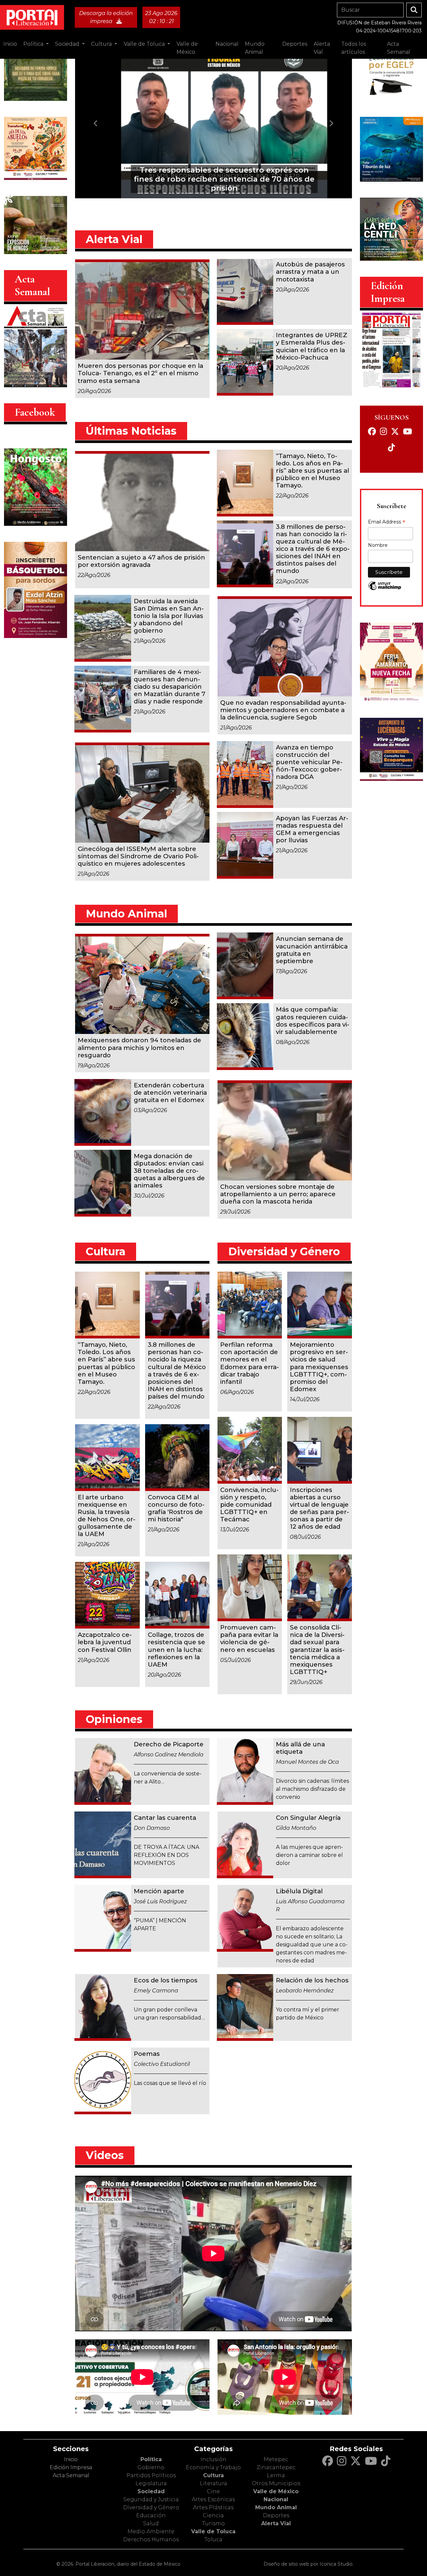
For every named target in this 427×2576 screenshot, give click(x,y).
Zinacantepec (276, 2467)
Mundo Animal (276, 2507)
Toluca (213, 2539)
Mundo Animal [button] (255, 48)
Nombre (378, 545)
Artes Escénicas (213, 2499)
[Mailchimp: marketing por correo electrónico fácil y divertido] (385, 590)
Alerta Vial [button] (322, 48)
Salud (151, 2523)
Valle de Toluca (213, 2531)
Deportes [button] (295, 44)
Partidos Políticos (151, 2475)
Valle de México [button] (187, 48)
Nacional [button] (227, 44)
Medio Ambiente (151, 2531)
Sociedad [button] (68, 44)
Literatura (213, 2483)
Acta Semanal (399, 48)
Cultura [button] (102, 44)
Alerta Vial (276, 2523)
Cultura (213, 2475)
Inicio (10, 44)
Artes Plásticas (213, 2507)
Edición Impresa (71, 2467)
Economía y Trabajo (213, 2467)
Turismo (213, 2523)
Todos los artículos (354, 48)
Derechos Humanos (151, 2539)
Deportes (276, 2515)
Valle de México (276, 2491)
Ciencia (213, 2515)
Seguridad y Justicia (151, 2499)
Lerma (276, 2475)
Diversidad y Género (151, 2507)
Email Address (387, 522)
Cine (213, 2491)
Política (151, 2459)
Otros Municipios (276, 2483)
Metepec (276, 2459)
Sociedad (151, 2491)
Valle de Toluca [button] (145, 44)
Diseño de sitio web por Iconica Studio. (309, 2564)
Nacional (276, 2499)
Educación (151, 2515)
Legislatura (151, 2483)
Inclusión (213, 2459)
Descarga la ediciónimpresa (106, 17)
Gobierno (151, 2467)
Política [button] (34, 44)
